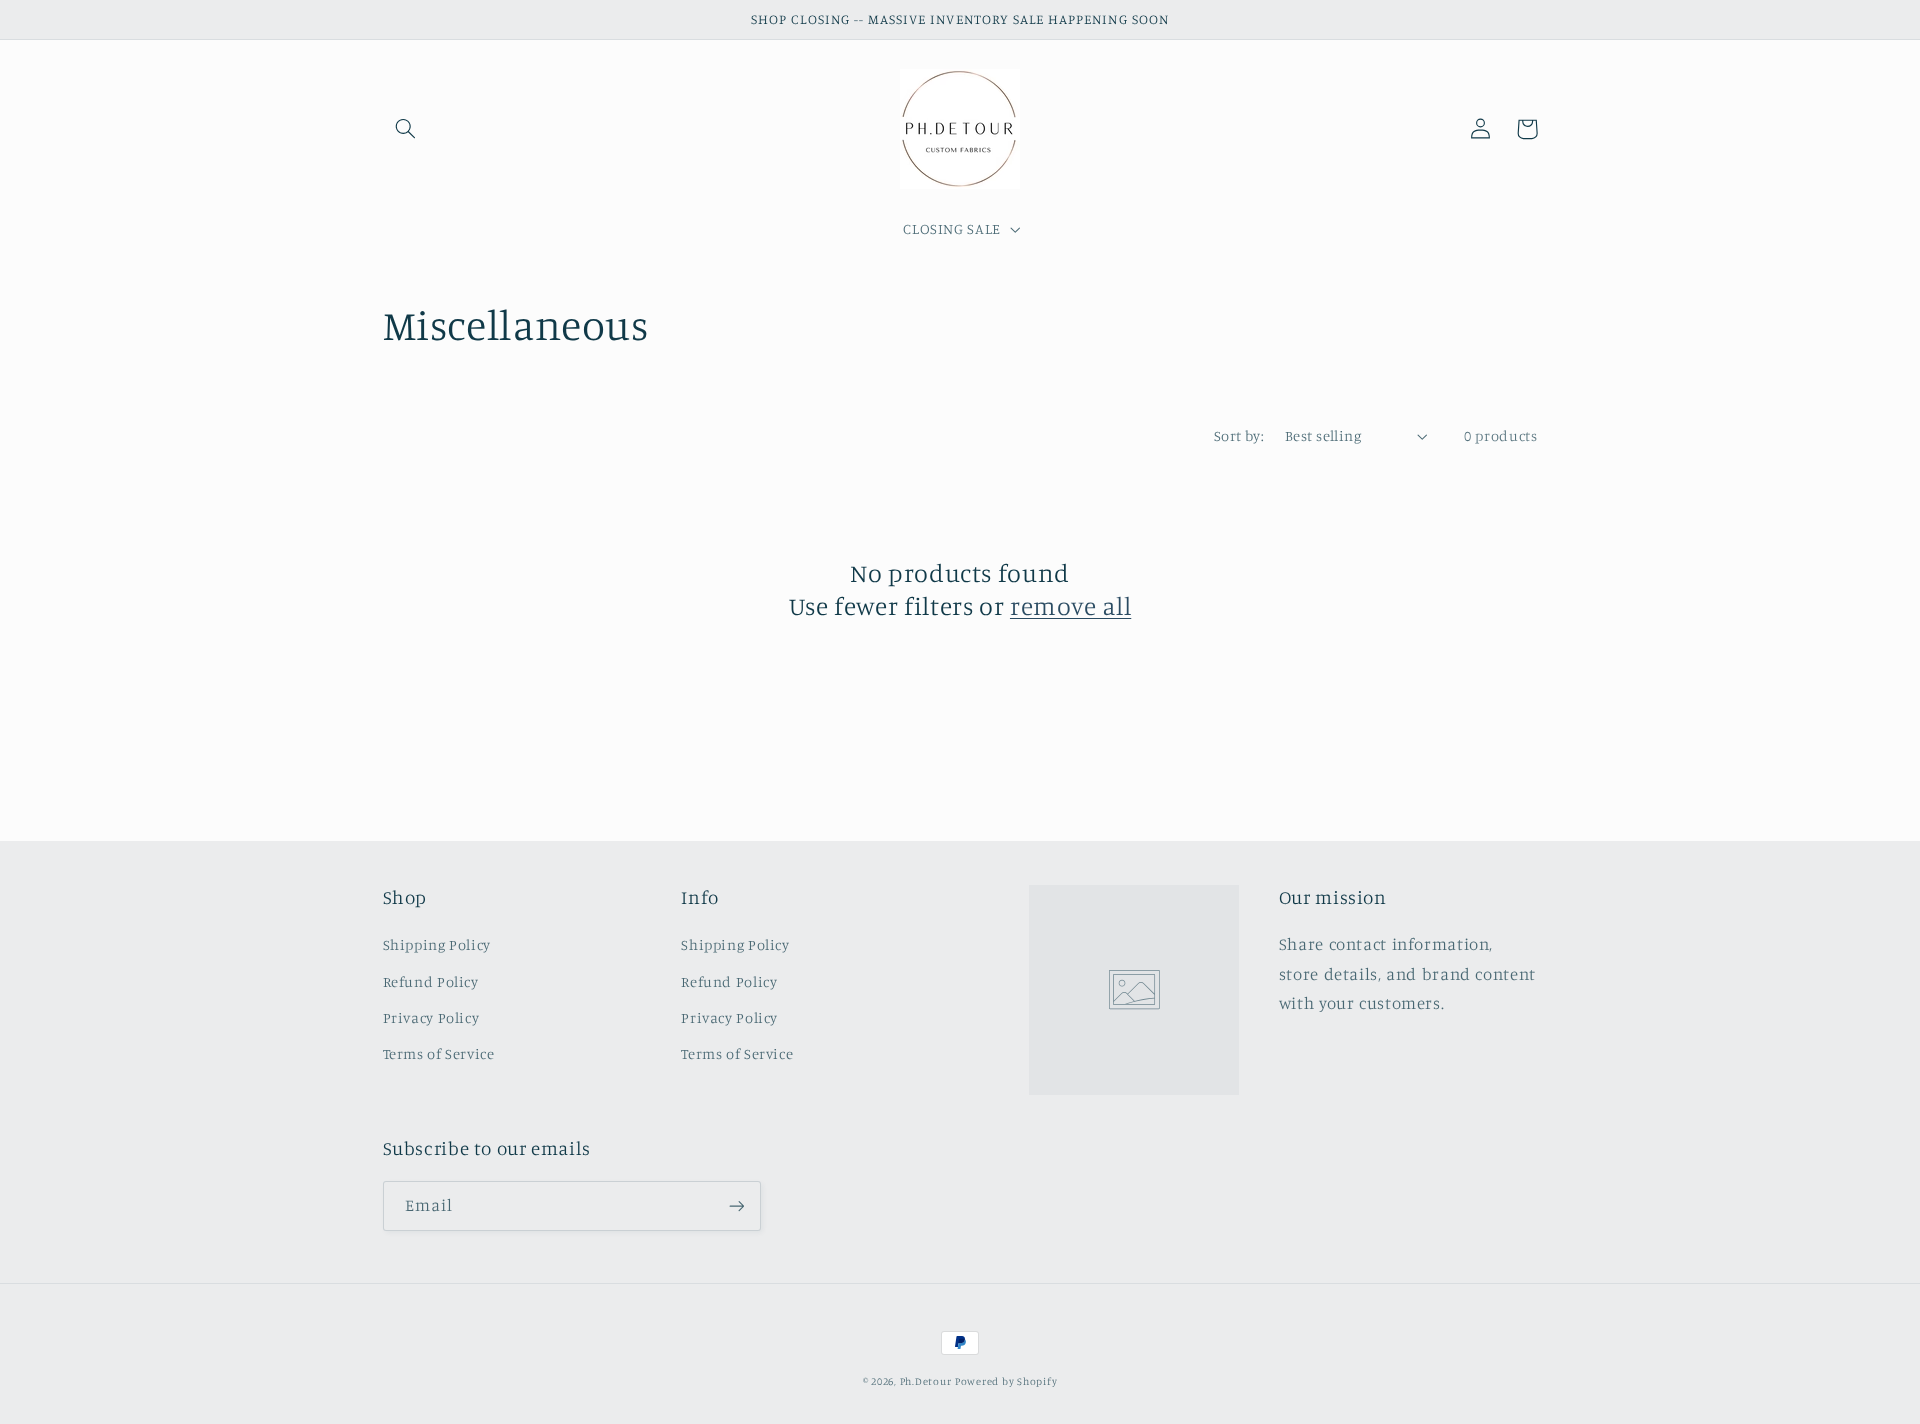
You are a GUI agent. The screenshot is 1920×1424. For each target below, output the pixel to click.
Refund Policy (431, 981)
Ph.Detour (926, 1381)
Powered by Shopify (1006, 1381)
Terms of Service (439, 1053)
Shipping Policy (437, 944)
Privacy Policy (431, 1017)
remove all (1070, 605)
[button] (406, 129)
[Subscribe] (736, 1205)
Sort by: (1239, 435)
